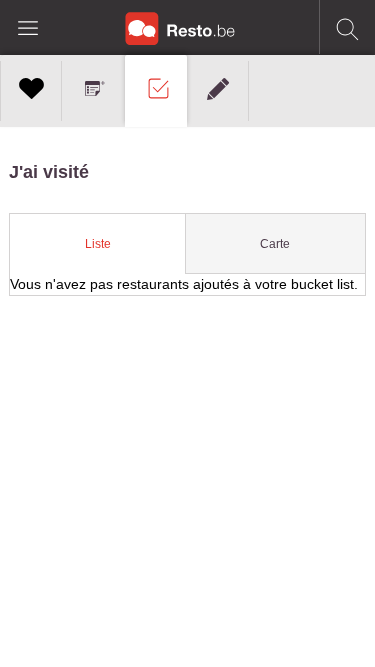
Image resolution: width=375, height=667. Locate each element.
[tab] (98, 244)
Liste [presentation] (98, 244)
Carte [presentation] (275, 244)
